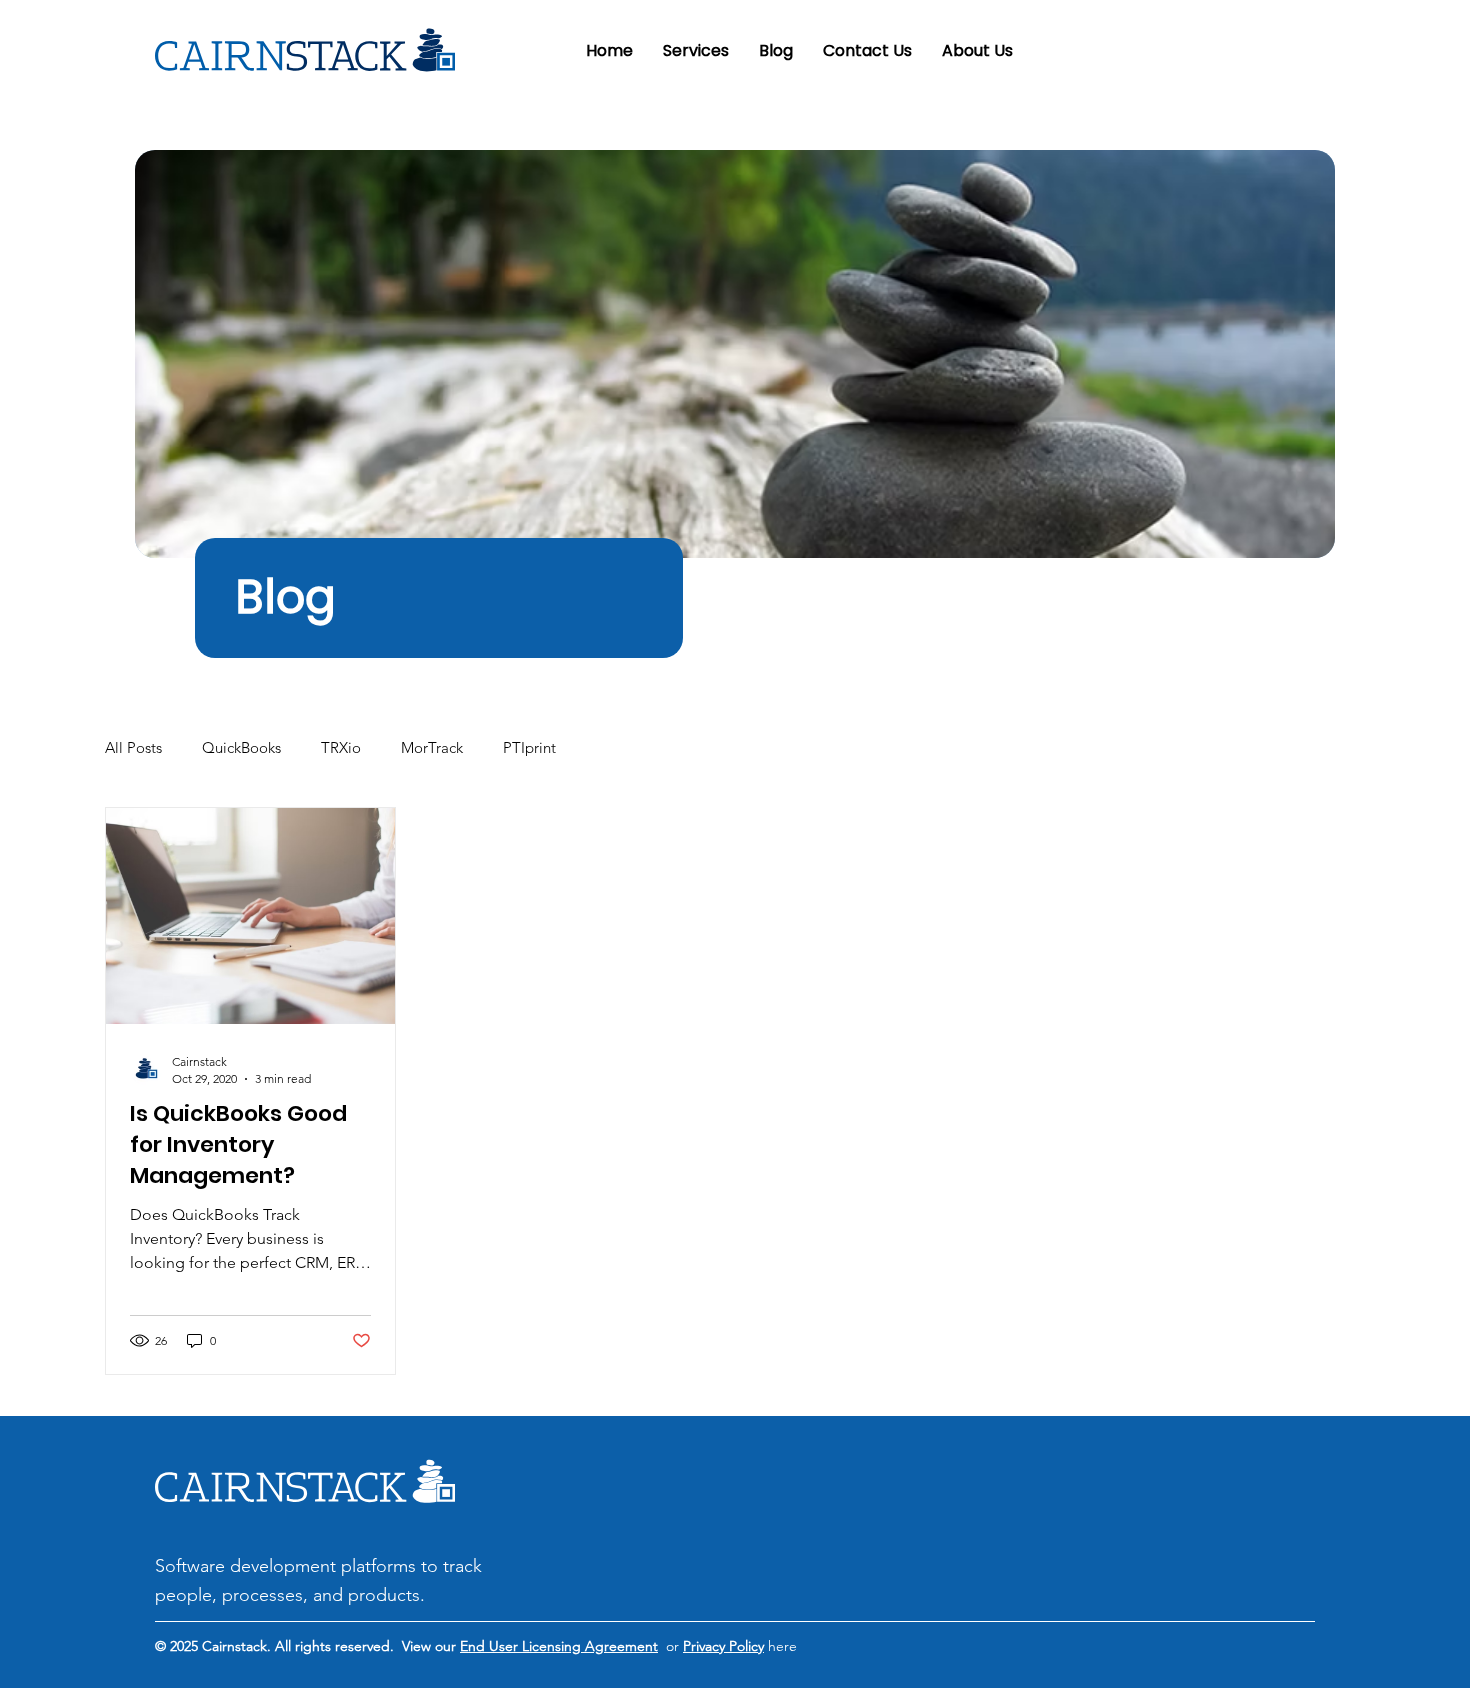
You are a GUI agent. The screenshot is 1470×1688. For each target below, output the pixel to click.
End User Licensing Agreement (559, 1646)
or (670, 1646)
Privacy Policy (723, 1646)
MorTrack (432, 747)
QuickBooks (241, 747)
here (780, 1646)
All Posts (133, 747)
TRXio (341, 747)
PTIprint (529, 747)
